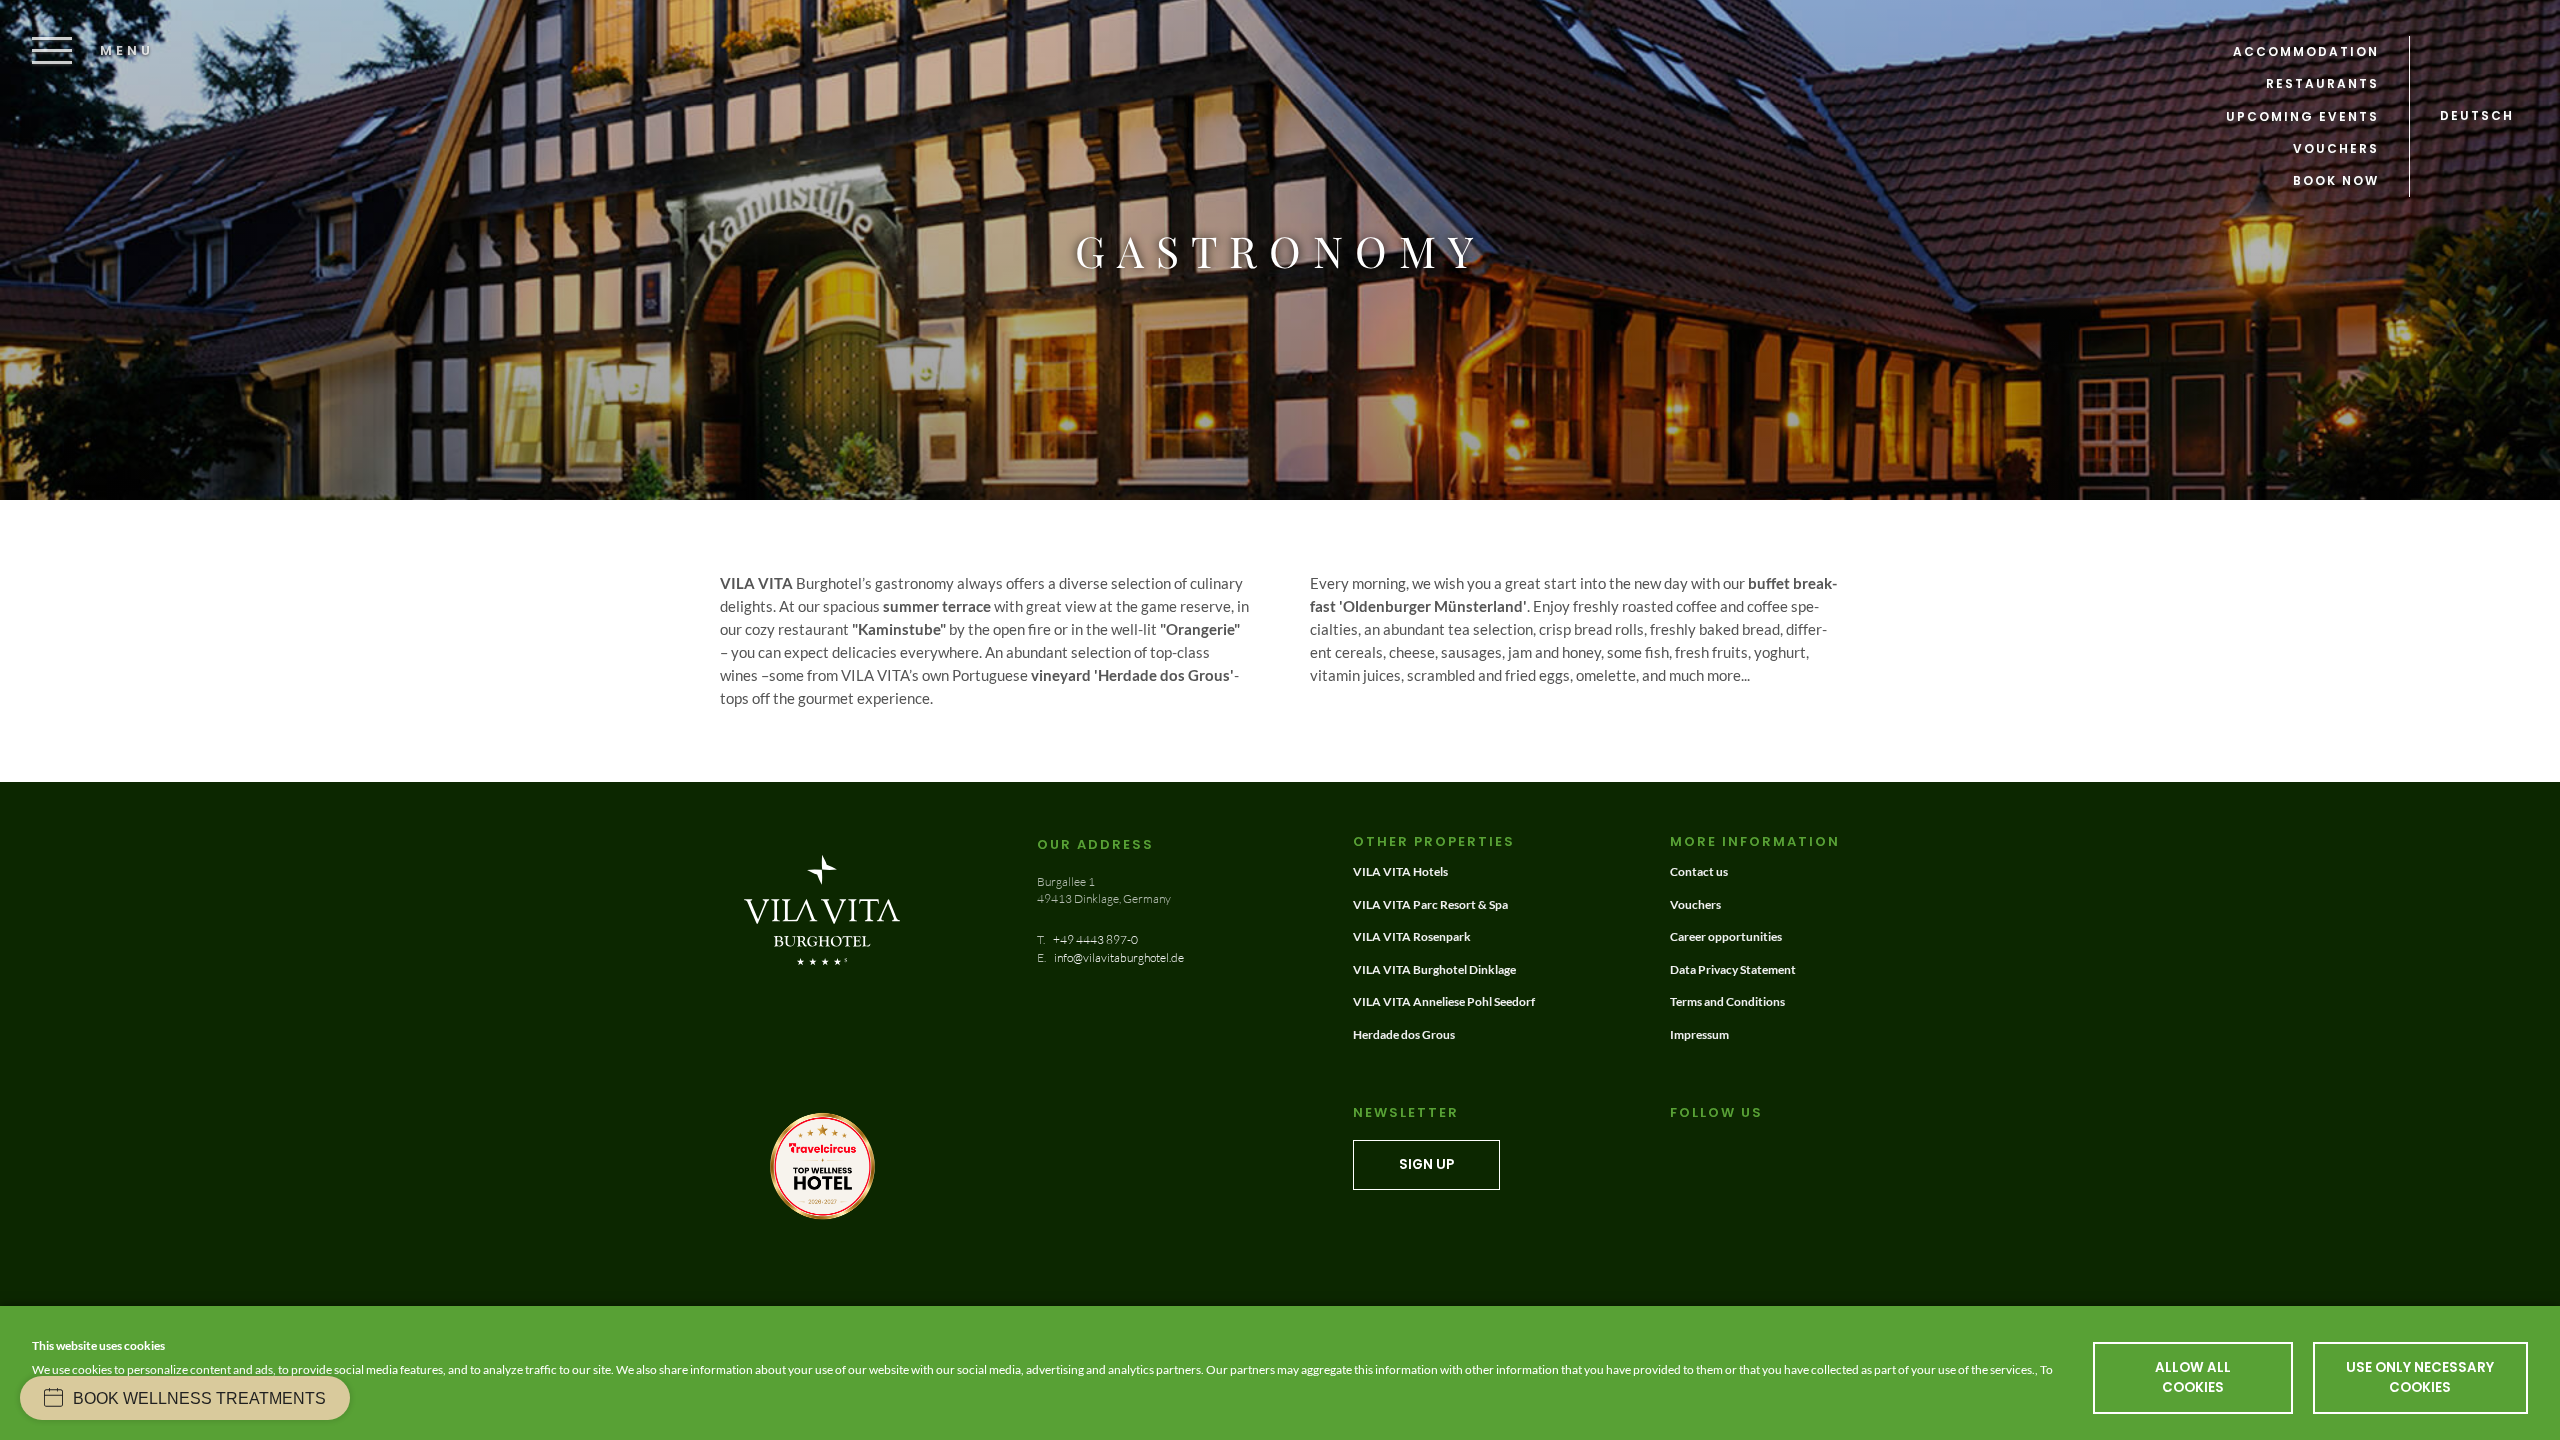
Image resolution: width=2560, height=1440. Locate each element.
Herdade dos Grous (1404, 1034)
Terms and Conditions (1727, 1001)
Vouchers (2336, 148)
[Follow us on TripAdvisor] (1702, 1148)
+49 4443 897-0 (1094, 939)
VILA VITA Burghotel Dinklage (1434, 969)
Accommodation (2306, 51)
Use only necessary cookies (2420, 1377)
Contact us (1699, 871)
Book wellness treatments (199, 1398)
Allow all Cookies (2193, 1377)
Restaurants (2322, 83)
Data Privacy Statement (1733, 969)
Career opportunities (1726, 936)
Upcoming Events (2302, 116)
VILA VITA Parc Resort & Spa (1430, 904)
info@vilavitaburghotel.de (1118, 957)
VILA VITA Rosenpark (1412, 936)
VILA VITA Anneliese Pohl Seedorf (1444, 1001)
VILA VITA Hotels (1400, 871)
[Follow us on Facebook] (1680, 1148)
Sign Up (1426, 1164)
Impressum (1699, 1034)
